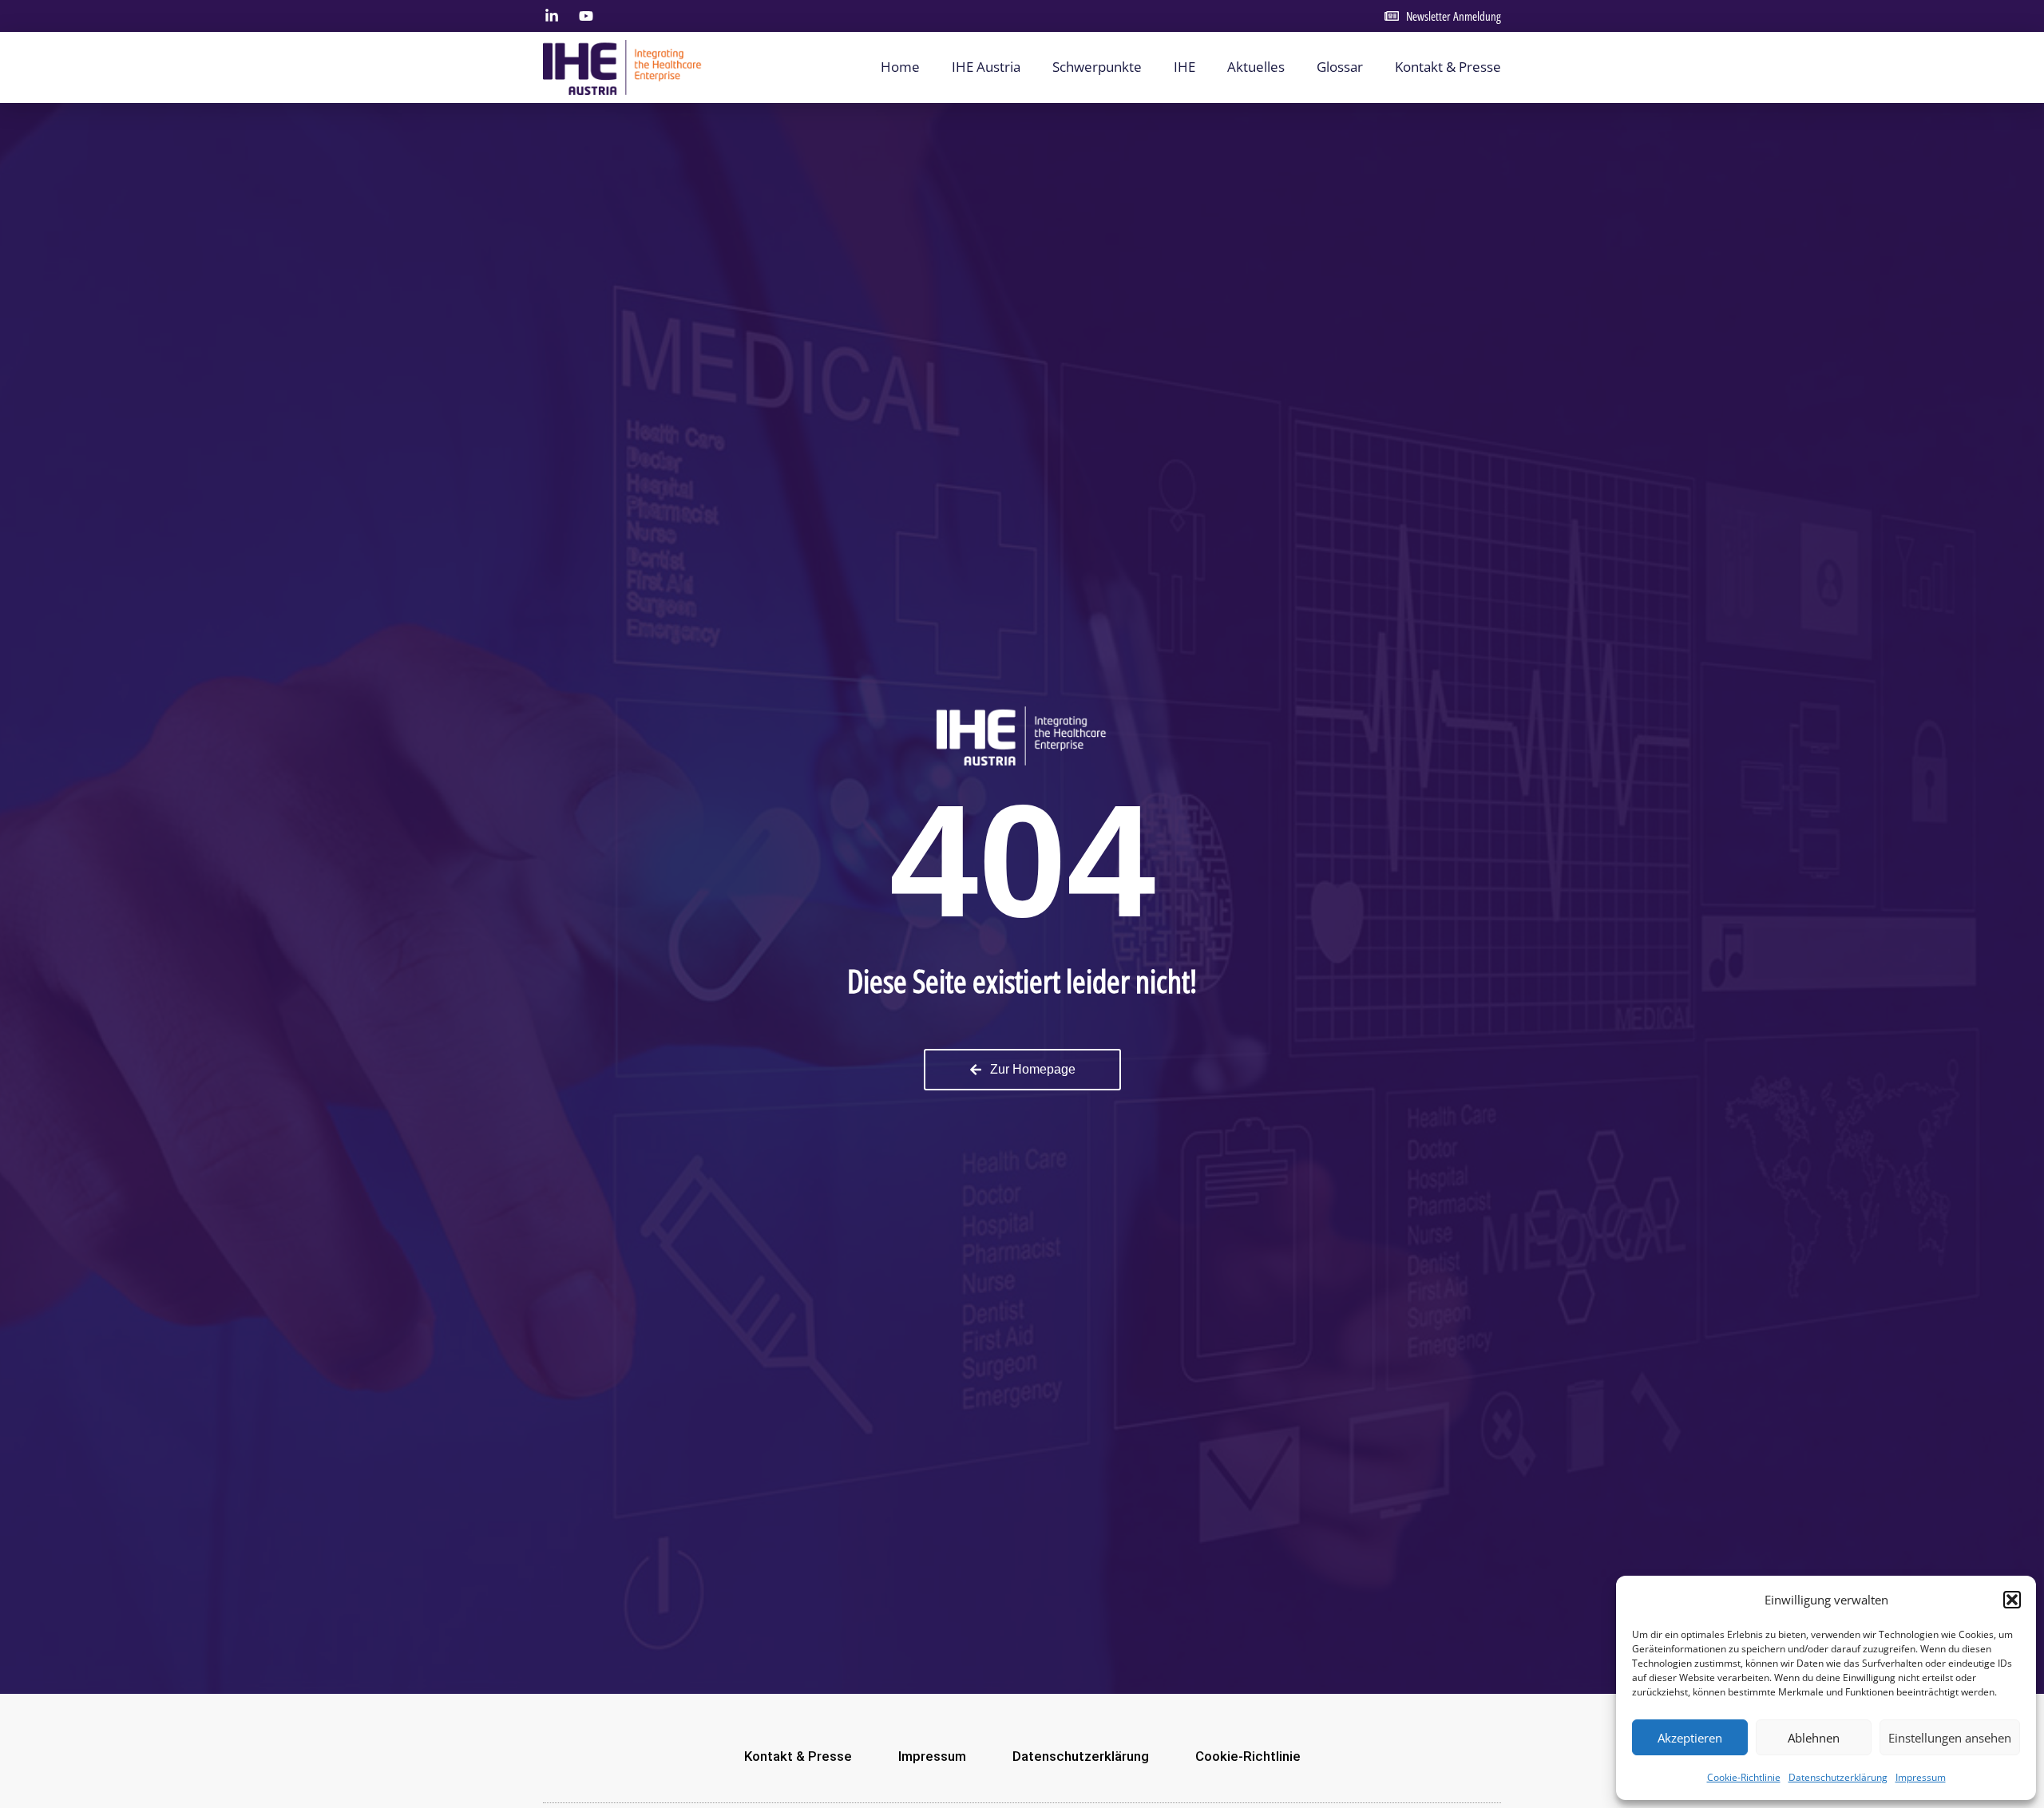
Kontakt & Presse (1448, 67)
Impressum (1921, 1777)
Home (900, 67)
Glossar (1340, 67)
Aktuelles (1256, 67)
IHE (1184, 67)
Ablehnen (1814, 1738)
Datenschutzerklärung (1838, 1777)
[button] (2012, 1600)
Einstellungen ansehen (1950, 1738)
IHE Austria (986, 67)
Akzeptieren (1690, 1738)
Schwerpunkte (1097, 67)
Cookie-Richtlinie (1744, 1777)
